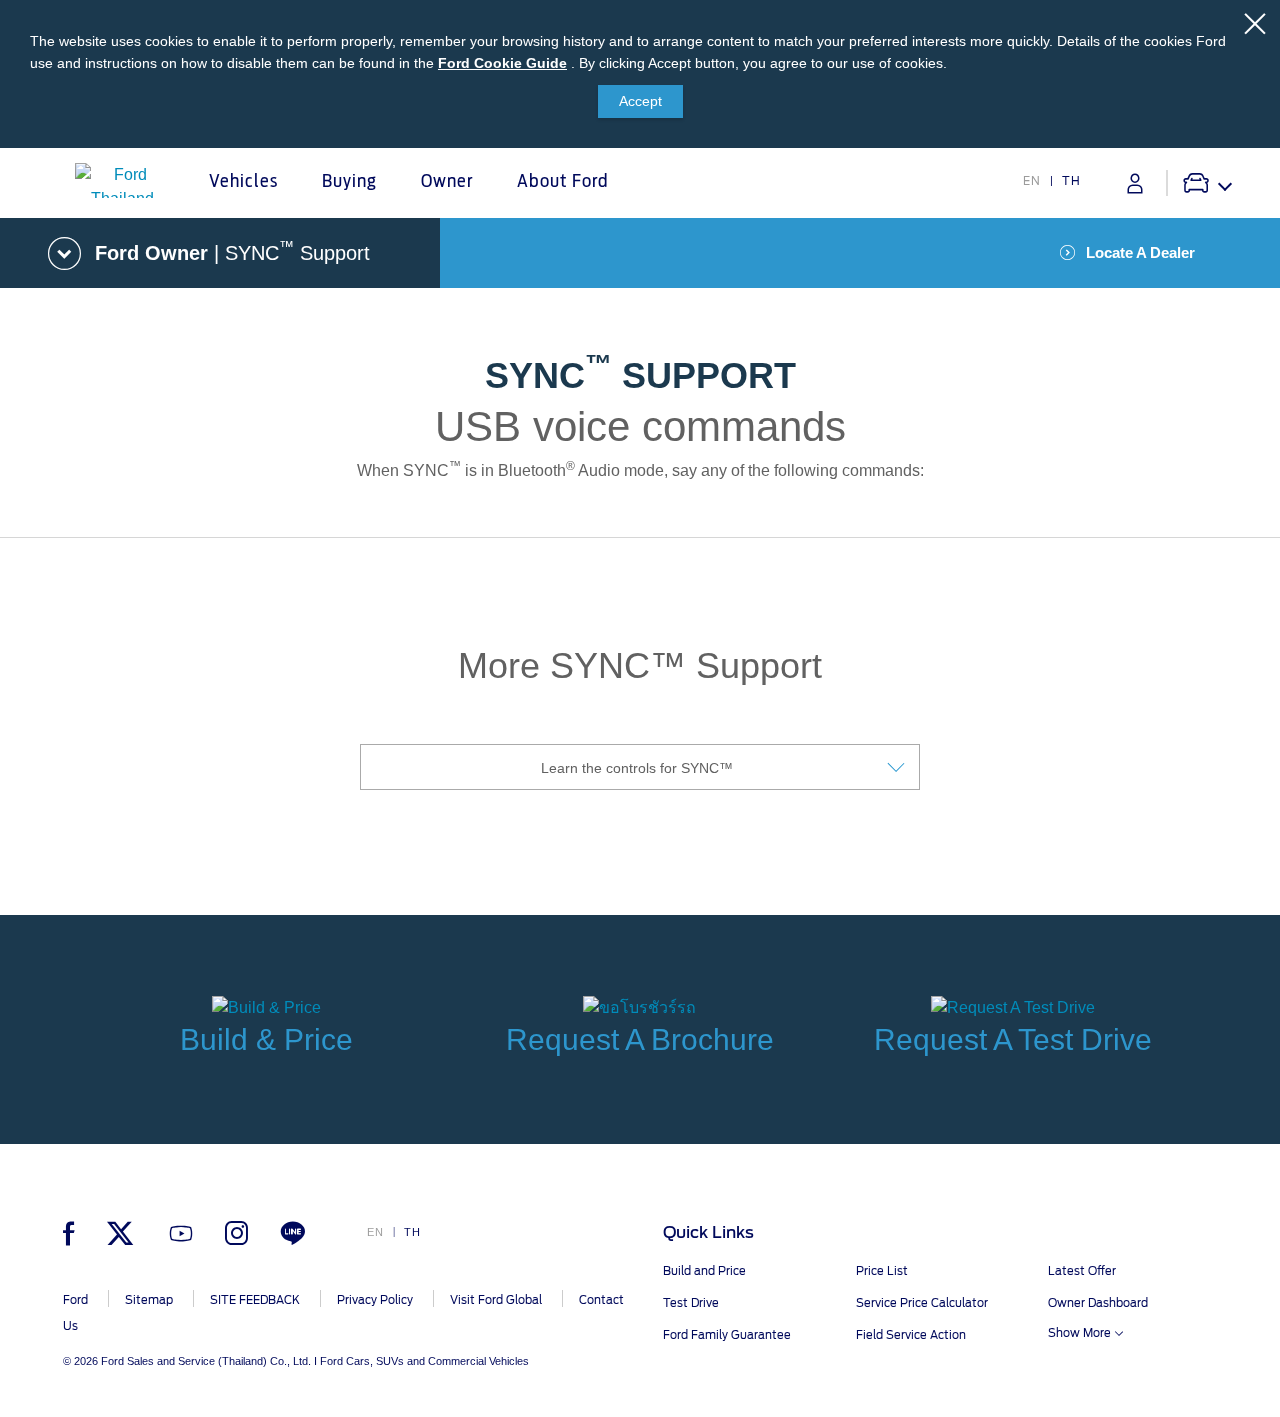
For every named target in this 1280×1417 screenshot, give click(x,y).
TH (1071, 181)
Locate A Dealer (1140, 252)
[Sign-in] (1135, 183)
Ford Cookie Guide (502, 63)
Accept (640, 101)
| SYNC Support (232, 251)
